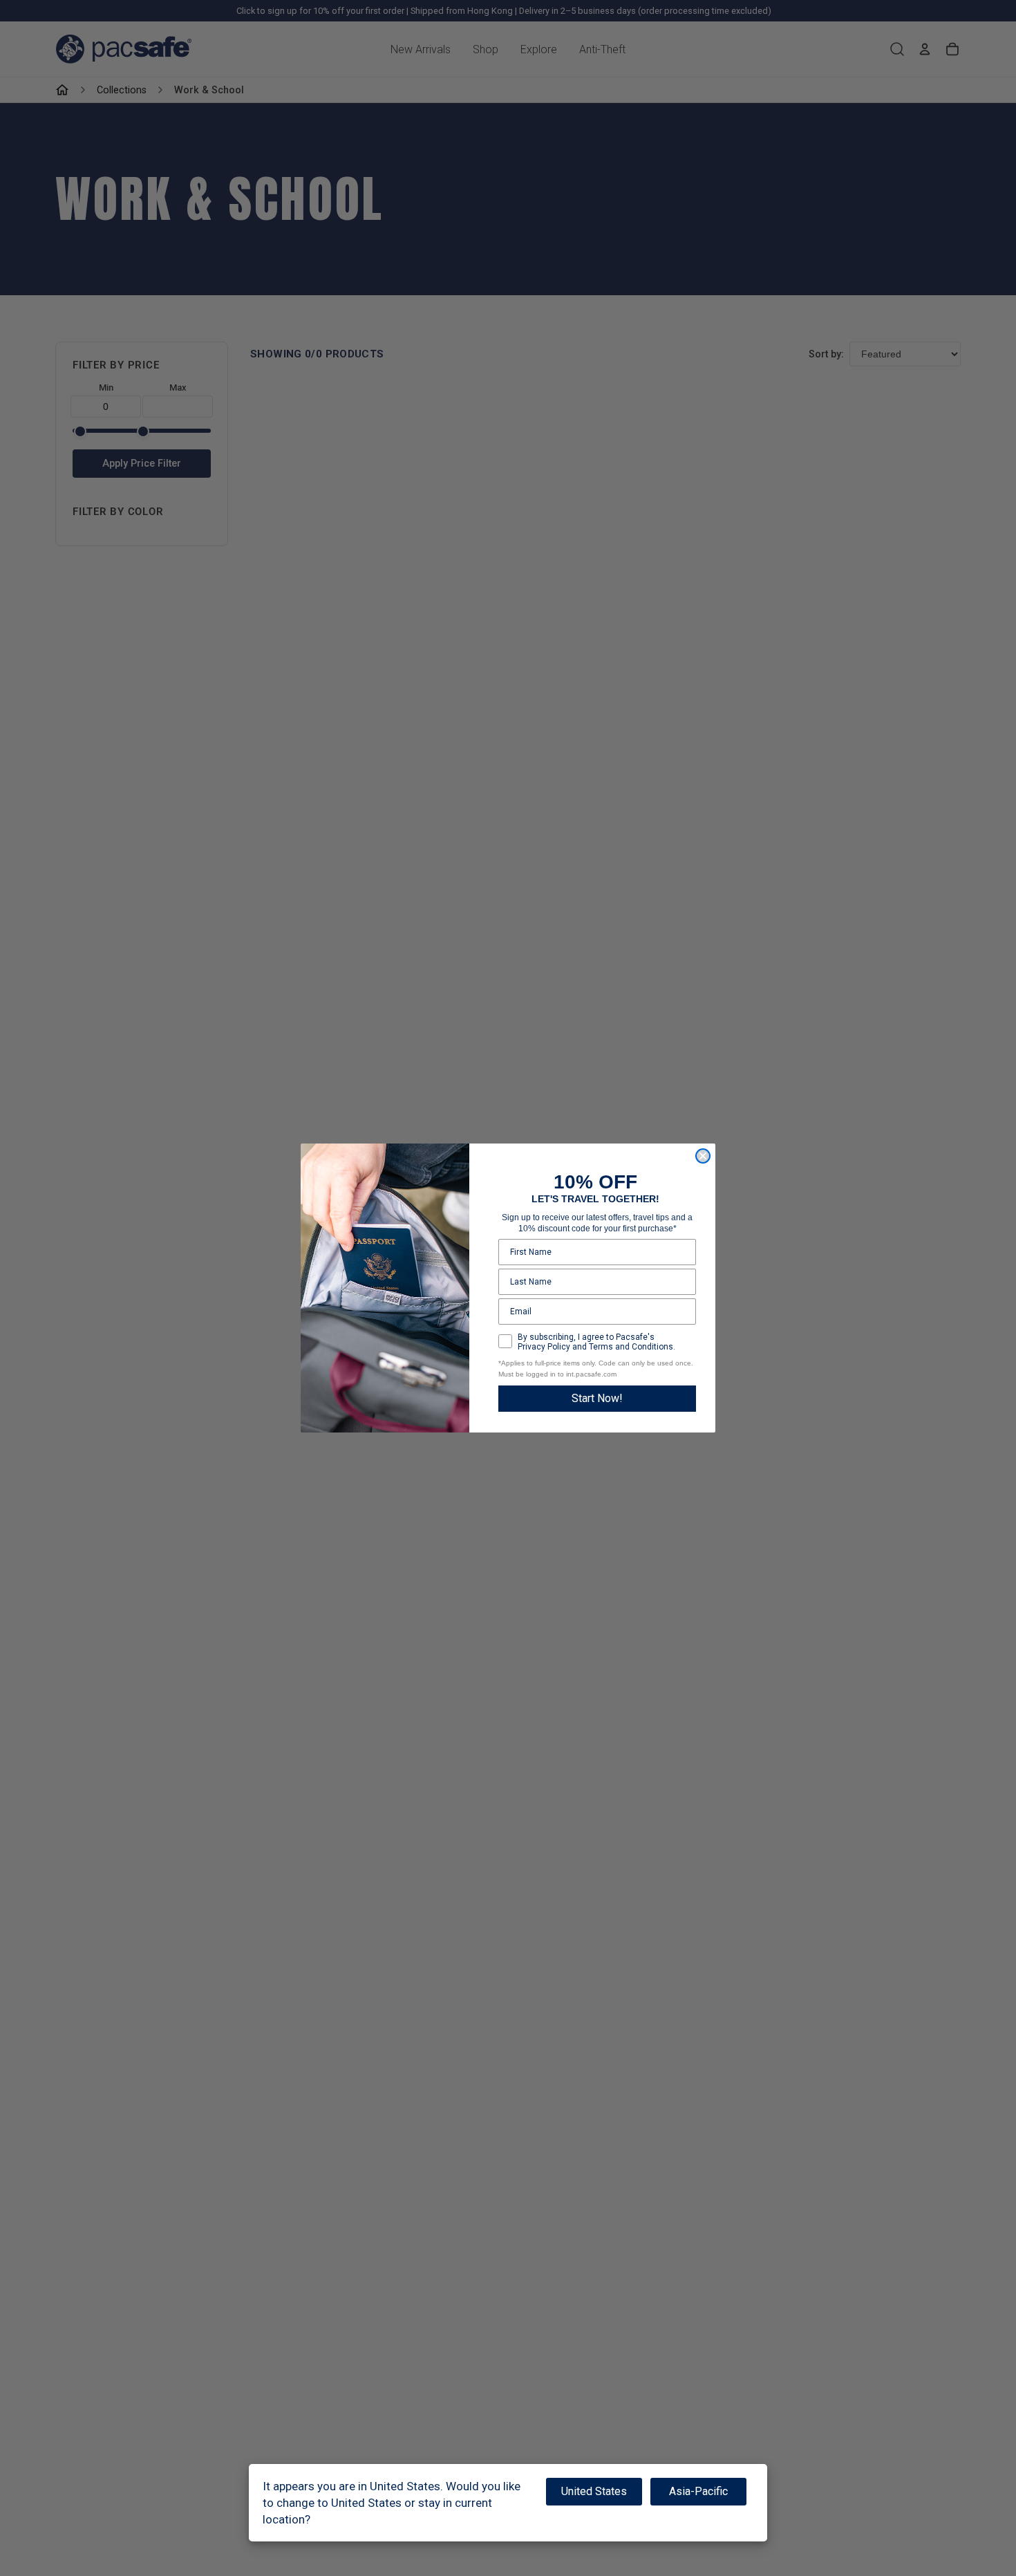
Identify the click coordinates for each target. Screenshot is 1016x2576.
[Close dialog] (703, 1156)
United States (594, 2491)
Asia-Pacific (698, 2491)
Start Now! (597, 1398)
